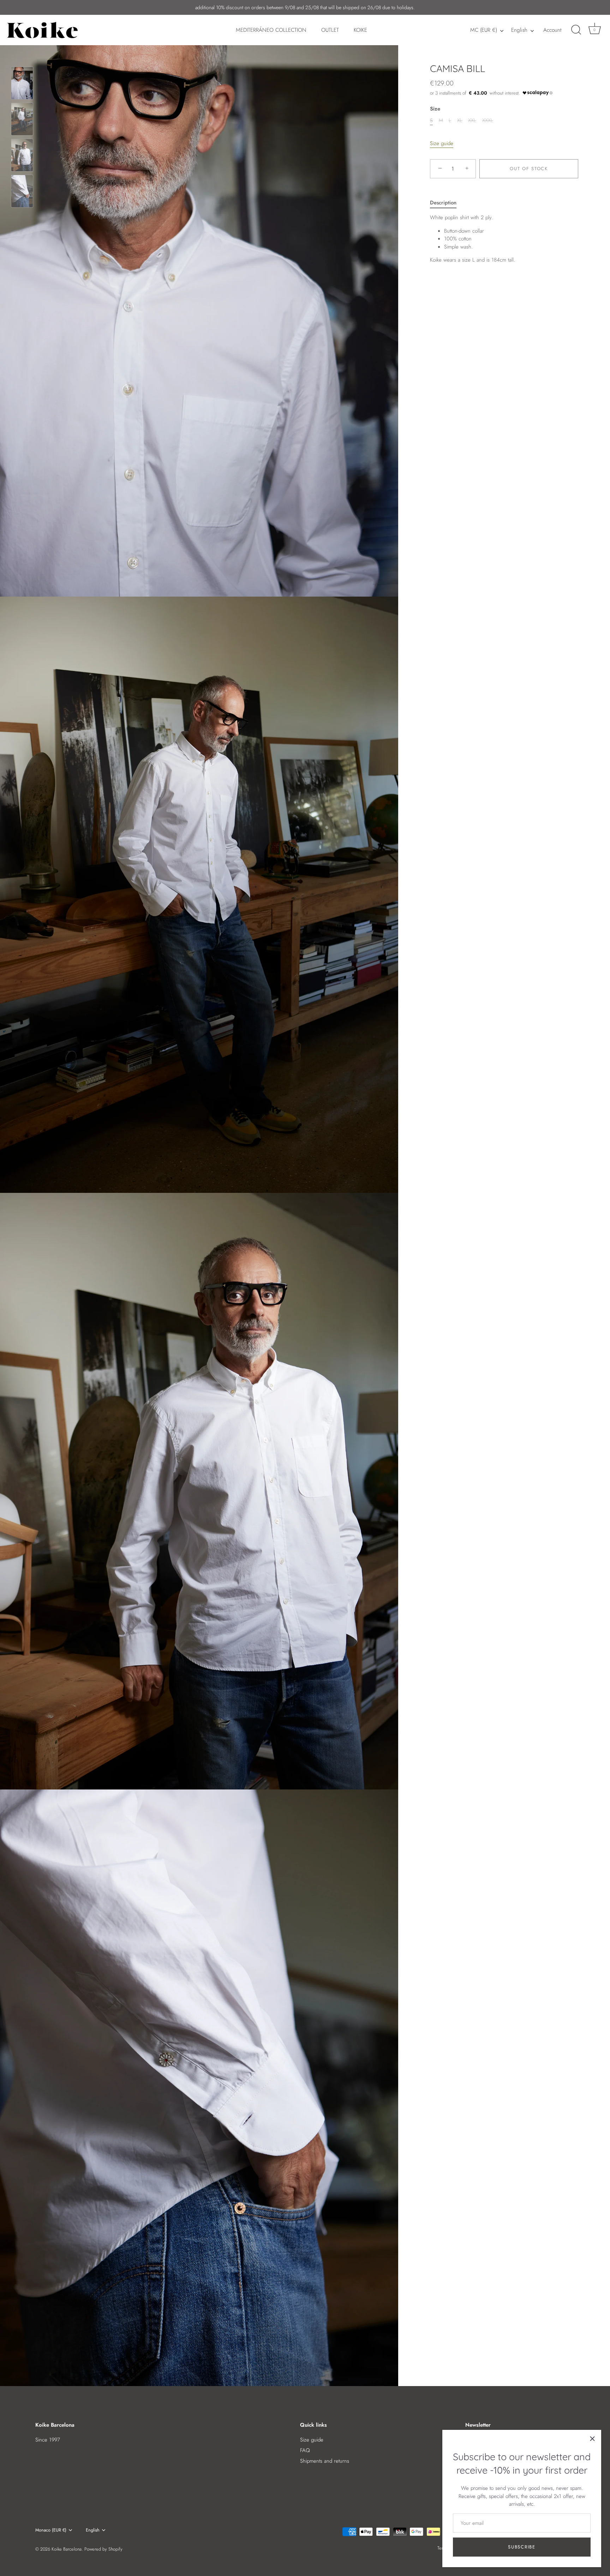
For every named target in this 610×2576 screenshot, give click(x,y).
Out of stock (529, 169)
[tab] (447, 203)
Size (435, 109)
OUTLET (330, 30)
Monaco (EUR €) (51, 2530)
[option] (22, 84)
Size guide (442, 143)
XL (460, 120)
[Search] (576, 30)
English (519, 30)
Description (443, 203)
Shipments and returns (325, 2461)
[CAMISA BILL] (22, 83)
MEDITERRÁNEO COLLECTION (271, 30)
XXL (472, 120)
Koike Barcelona (67, 2549)
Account (552, 30)
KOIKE (360, 30)
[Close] (592, 2439)
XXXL (488, 120)
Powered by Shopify (103, 2549)
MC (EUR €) (484, 30)
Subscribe (522, 2547)
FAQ (305, 2450)
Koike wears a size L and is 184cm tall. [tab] (473, 239)
